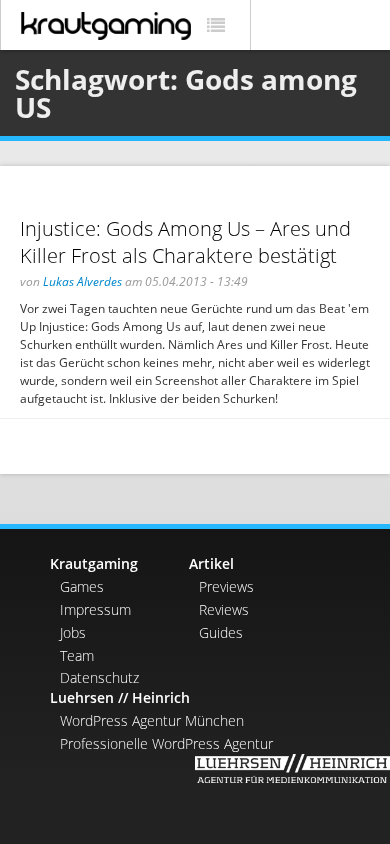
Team (77, 655)
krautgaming (106, 26)
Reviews (224, 609)
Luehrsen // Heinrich (120, 697)
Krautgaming (94, 563)
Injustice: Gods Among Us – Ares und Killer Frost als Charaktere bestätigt (185, 242)
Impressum (95, 609)
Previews (226, 586)
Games (82, 586)
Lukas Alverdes (82, 281)
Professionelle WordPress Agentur (166, 743)
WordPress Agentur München (152, 720)
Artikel (211, 563)
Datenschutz (99, 677)
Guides (221, 632)
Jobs (73, 632)
